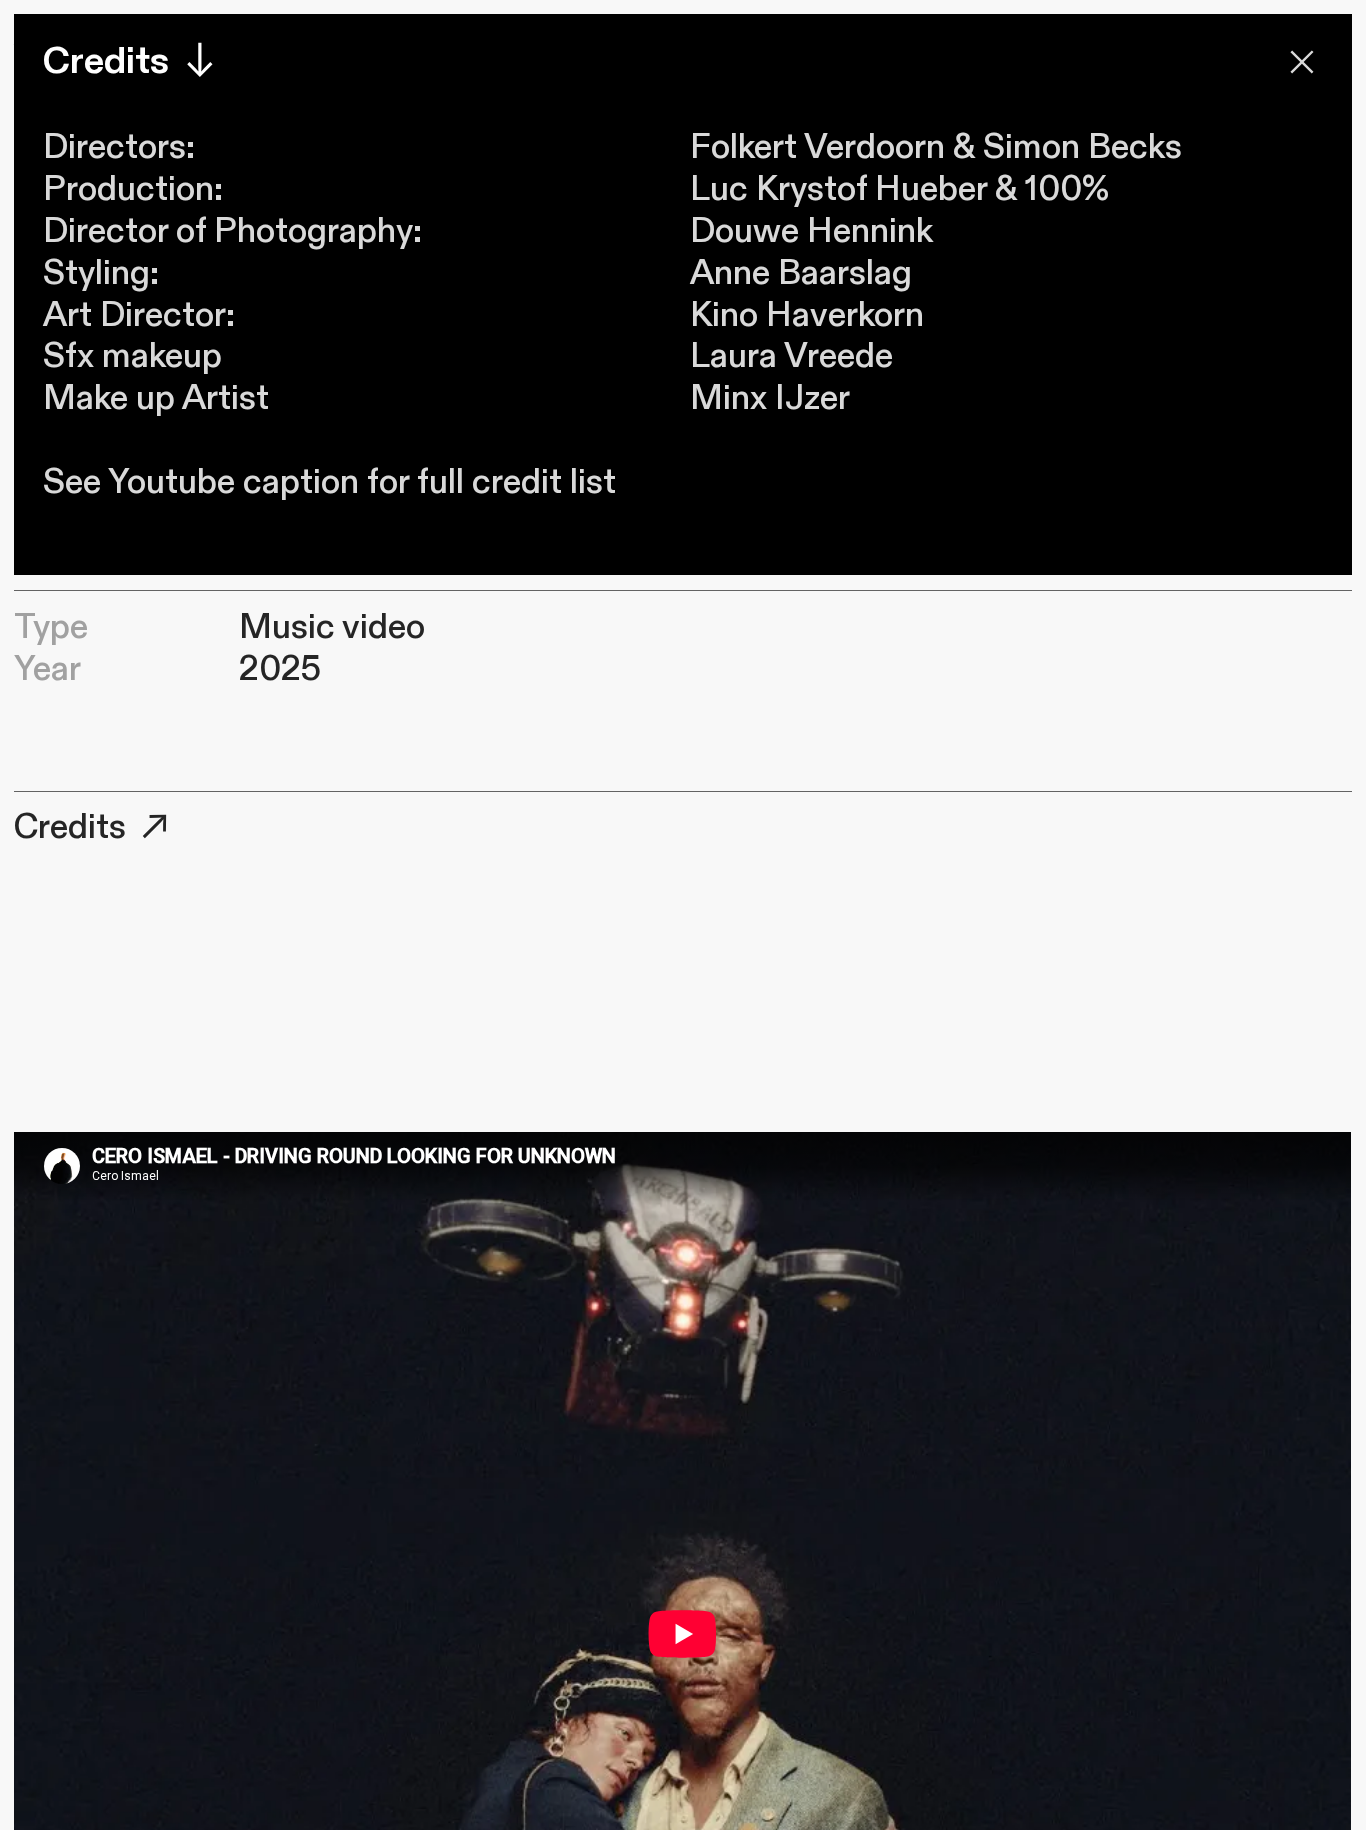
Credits (74, 827)
